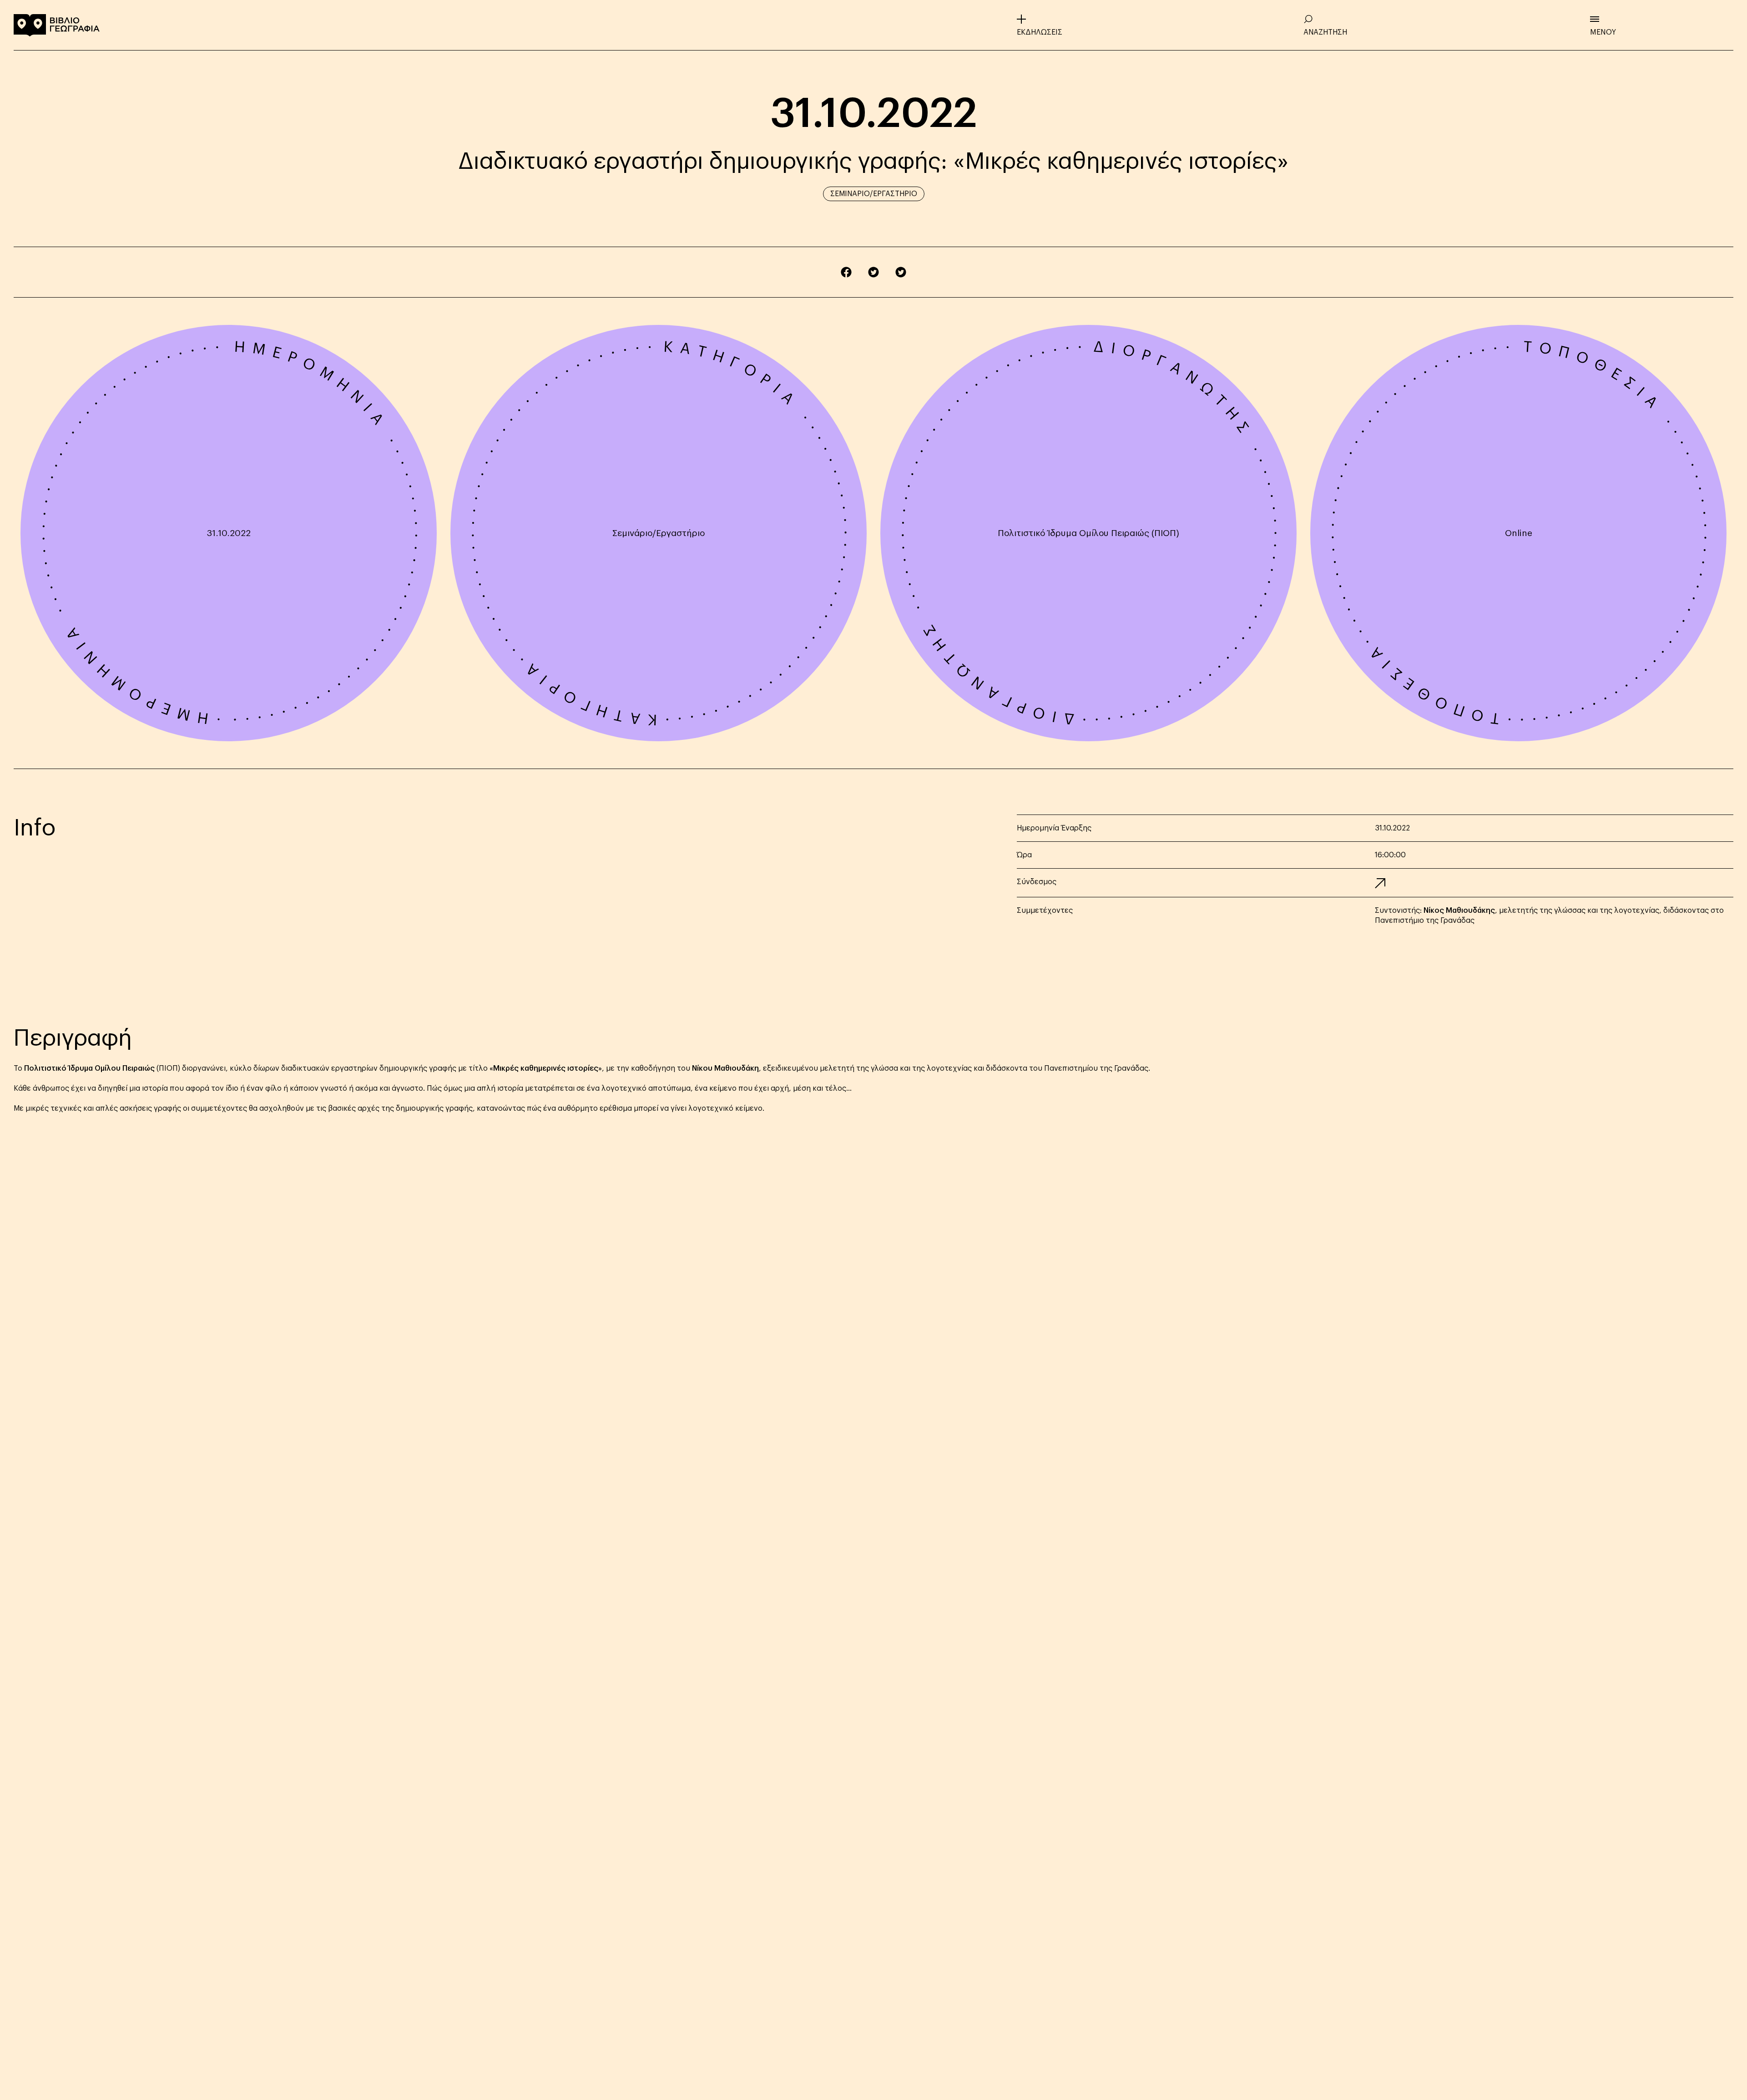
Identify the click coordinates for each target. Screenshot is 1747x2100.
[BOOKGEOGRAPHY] (57, 25)
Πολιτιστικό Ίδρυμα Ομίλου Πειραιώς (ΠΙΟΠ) (1088, 533)
